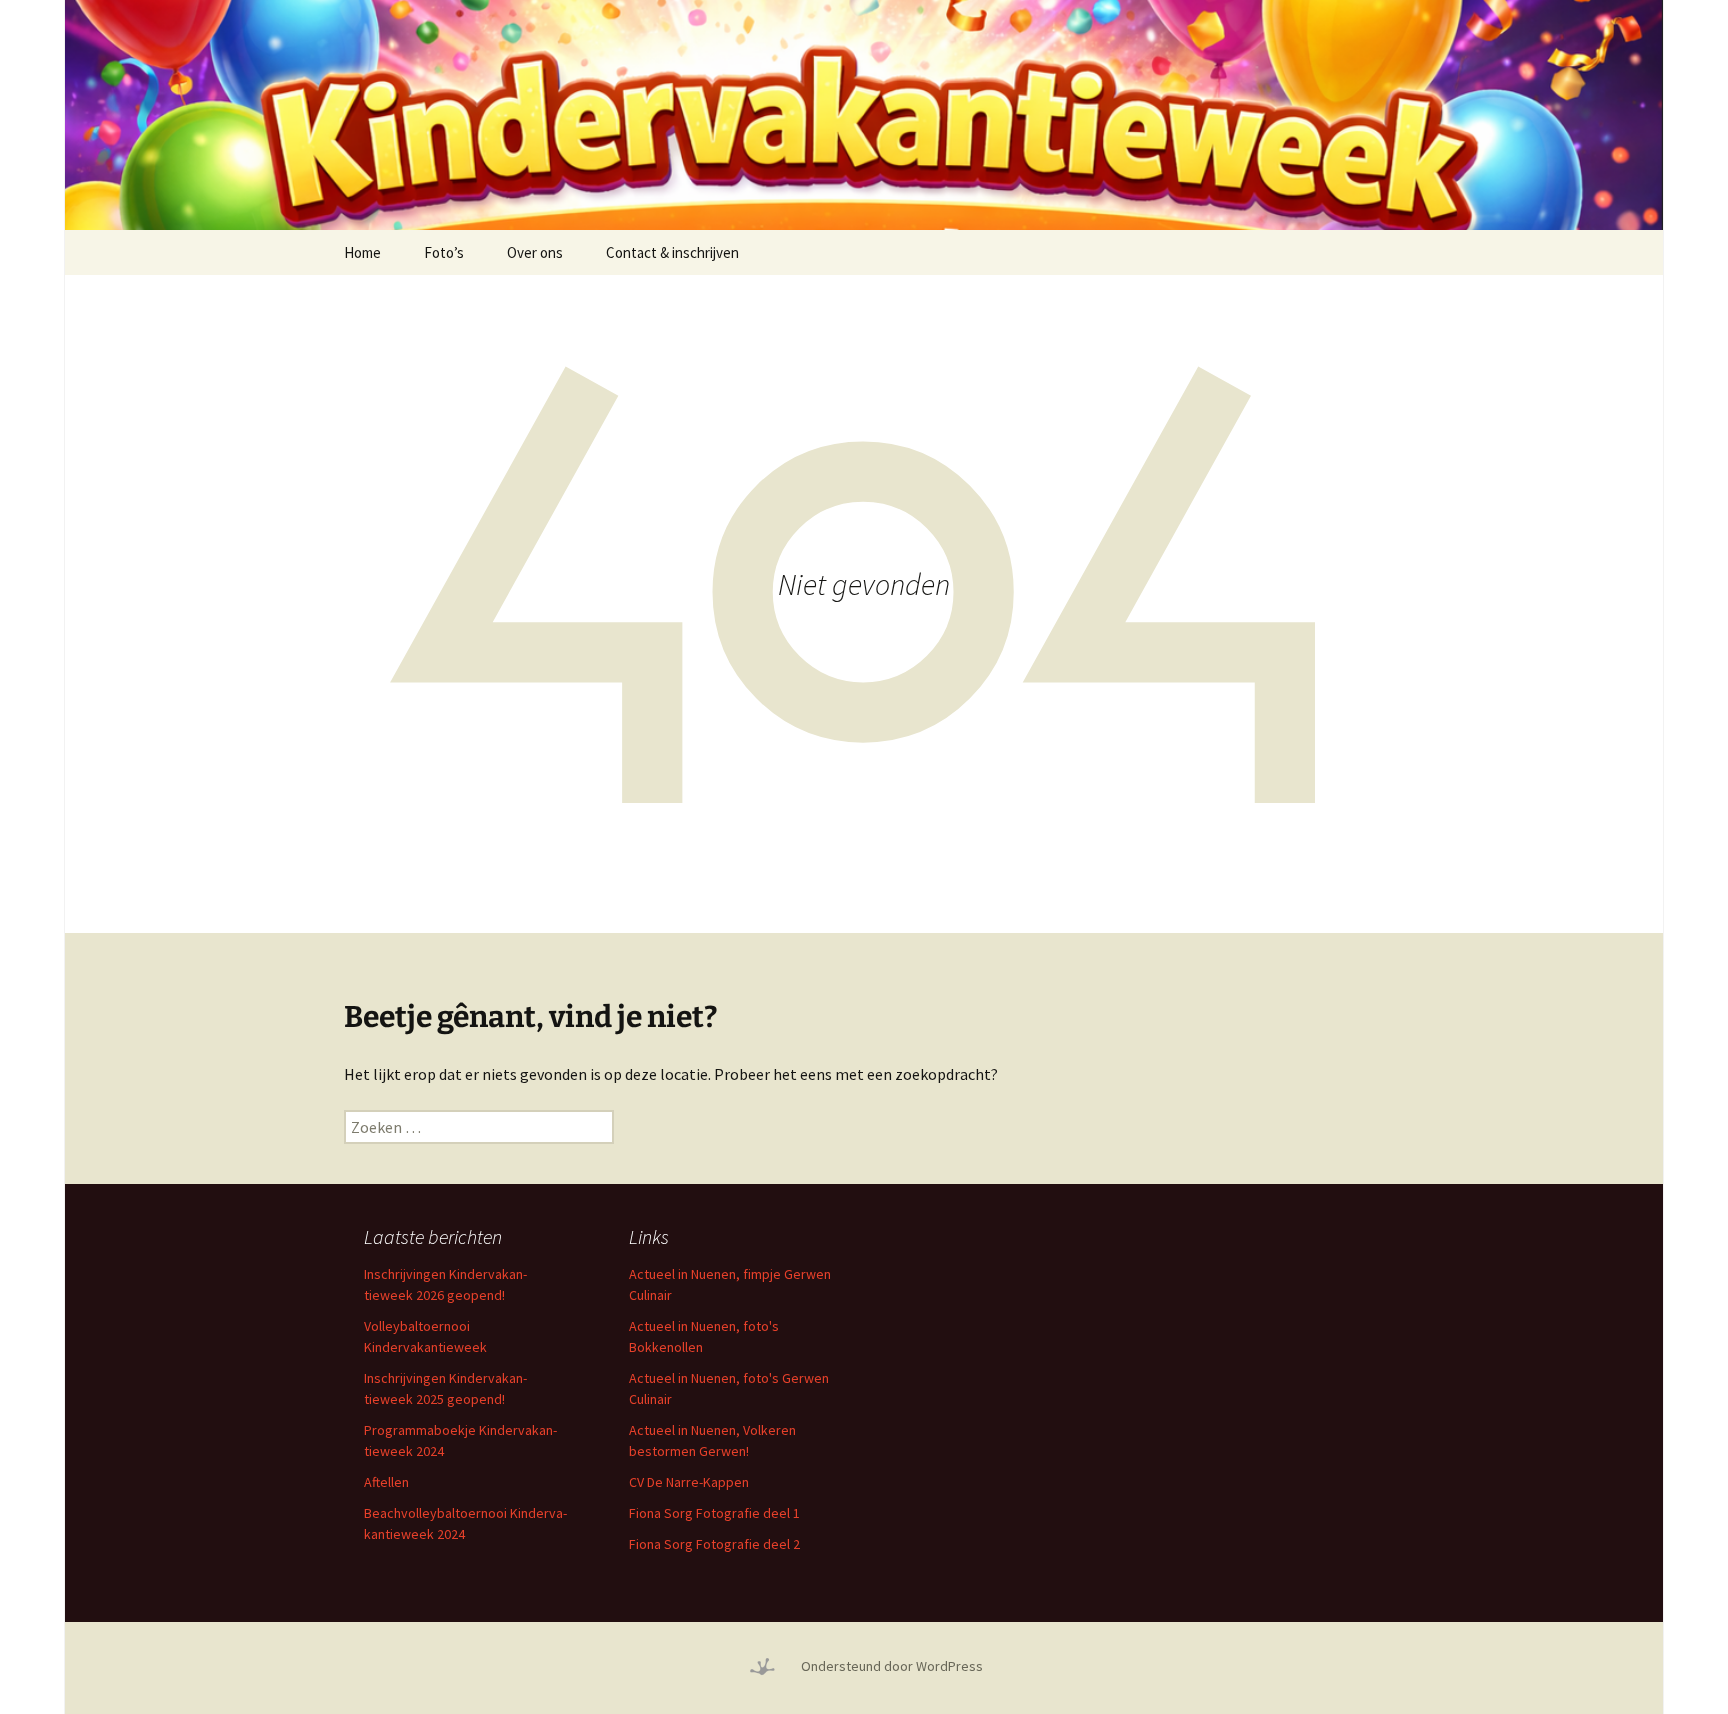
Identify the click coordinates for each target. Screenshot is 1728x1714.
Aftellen (386, 1482)
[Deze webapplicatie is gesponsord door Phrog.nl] (762, 1666)
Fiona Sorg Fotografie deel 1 (714, 1513)
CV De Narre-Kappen (689, 1482)
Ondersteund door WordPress (892, 1666)
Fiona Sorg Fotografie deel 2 (714, 1544)
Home (362, 252)
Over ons (535, 252)
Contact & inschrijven (672, 252)
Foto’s (444, 252)
